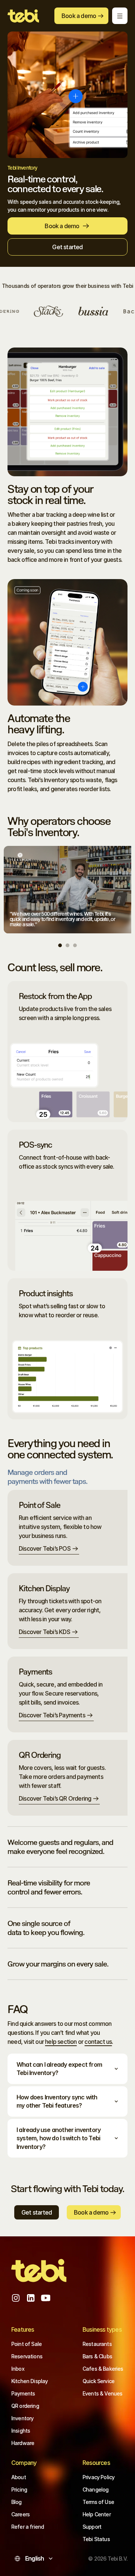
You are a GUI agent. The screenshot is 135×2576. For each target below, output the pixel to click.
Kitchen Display (29, 2381)
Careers (20, 2514)
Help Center (97, 2514)
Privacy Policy (98, 2477)
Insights (21, 2431)
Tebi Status (96, 2539)
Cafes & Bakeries (103, 2369)
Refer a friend (28, 2527)
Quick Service (98, 2381)
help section (61, 2042)
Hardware (23, 2443)
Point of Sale (26, 2344)
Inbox (18, 2369)
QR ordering (25, 2406)
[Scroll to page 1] (61, 945)
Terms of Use (98, 2502)
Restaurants (97, 2344)
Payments (23, 2393)
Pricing (19, 2489)
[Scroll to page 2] (67, 945)
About (19, 2477)
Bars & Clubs (97, 2356)
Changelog (95, 2489)
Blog (16, 2502)
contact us (98, 2042)
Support (92, 2527)
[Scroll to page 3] (74, 945)
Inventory (22, 2418)
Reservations (27, 2356)
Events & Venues (102, 2393)
